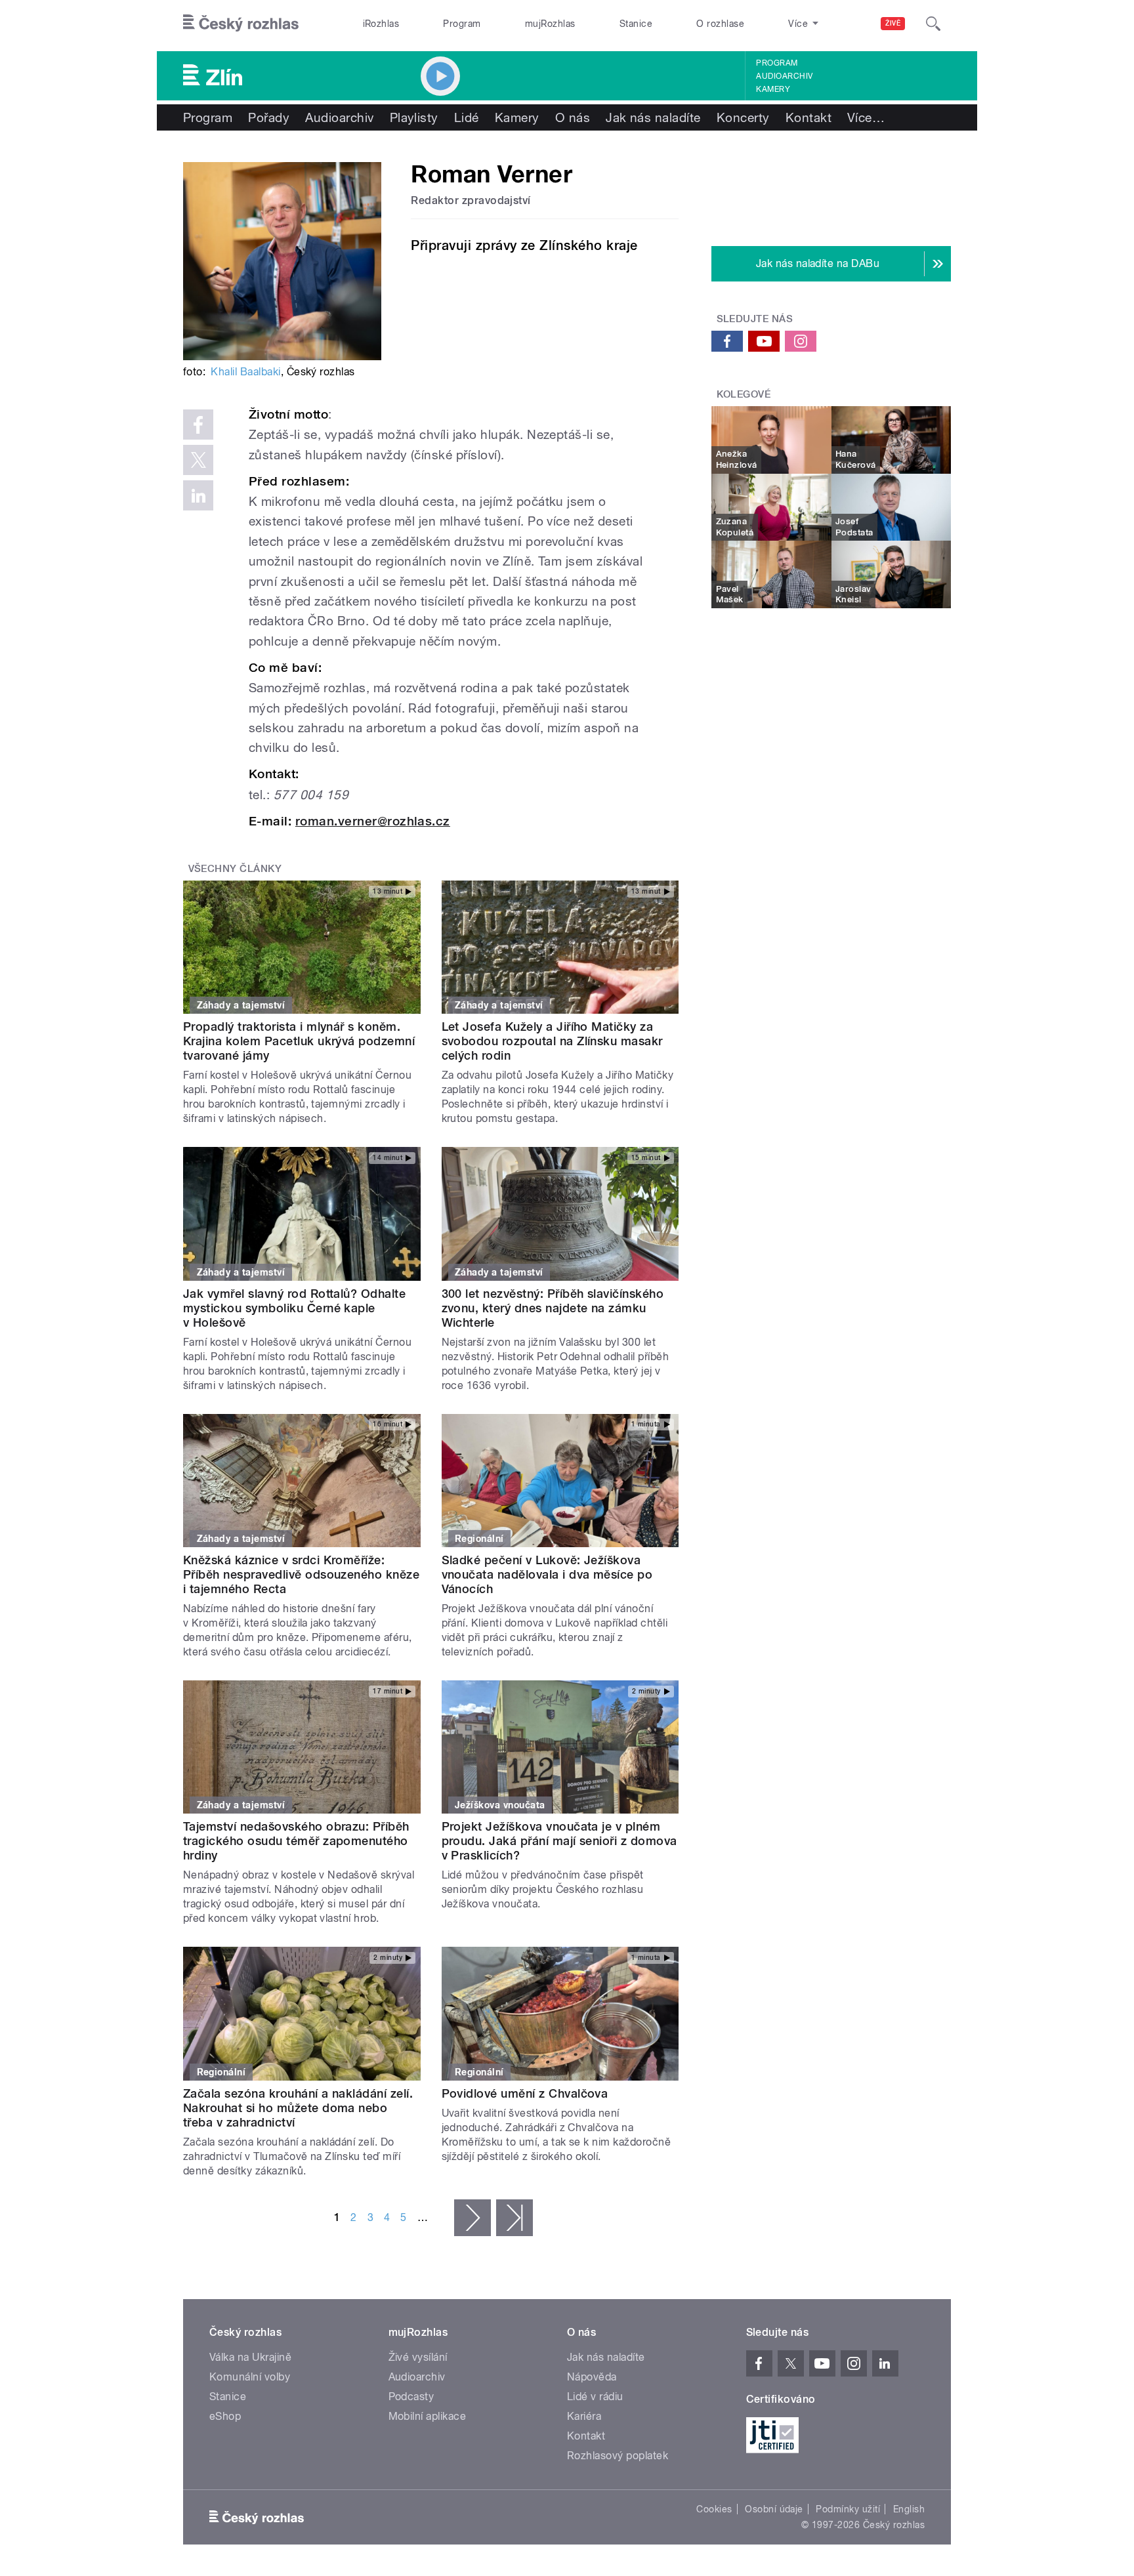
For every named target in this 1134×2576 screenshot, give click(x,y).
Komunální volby (250, 2377)
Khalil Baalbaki (245, 372)
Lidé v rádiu (595, 2397)
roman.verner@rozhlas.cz (373, 821)
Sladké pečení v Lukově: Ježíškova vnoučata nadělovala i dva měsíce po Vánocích (547, 1574)
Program (462, 24)
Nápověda (592, 2377)
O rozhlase (720, 24)
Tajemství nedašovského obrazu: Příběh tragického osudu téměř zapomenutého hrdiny (296, 1841)
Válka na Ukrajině (250, 2357)
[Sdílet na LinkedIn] (198, 495)
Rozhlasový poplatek (618, 2456)
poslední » (514, 2218)
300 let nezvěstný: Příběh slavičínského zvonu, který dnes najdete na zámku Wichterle (553, 1308)
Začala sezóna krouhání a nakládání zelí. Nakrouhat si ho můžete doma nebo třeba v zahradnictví (298, 2108)
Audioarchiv (784, 76)
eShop (225, 2416)
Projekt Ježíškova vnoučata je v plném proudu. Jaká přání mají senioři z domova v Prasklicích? (559, 1841)
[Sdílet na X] (198, 460)
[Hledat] (933, 24)
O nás (573, 117)
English (909, 2509)
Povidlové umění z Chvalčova (525, 2093)
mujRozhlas (550, 24)
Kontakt (808, 117)
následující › (472, 2218)
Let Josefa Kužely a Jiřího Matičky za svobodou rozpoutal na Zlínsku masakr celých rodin (552, 1041)
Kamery (773, 89)
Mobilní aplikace (428, 2416)
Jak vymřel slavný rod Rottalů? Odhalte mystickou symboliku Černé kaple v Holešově (294, 1308)
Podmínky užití (848, 2509)
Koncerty (743, 117)
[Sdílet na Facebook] (198, 425)
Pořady (269, 117)
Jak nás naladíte (653, 117)
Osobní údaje (774, 2509)
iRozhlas (381, 24)
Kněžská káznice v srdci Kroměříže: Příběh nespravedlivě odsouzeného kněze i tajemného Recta (301, 1574)
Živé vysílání (418, 2357)
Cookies (714, 2509)
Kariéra (584, 2416)
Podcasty (411, 2397)
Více (866, 117)
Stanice (636, 24)
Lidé (467, 117)
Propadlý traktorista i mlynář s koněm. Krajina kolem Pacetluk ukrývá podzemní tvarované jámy (299, 1041)
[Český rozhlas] (241, 24)
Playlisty (414, 117)
